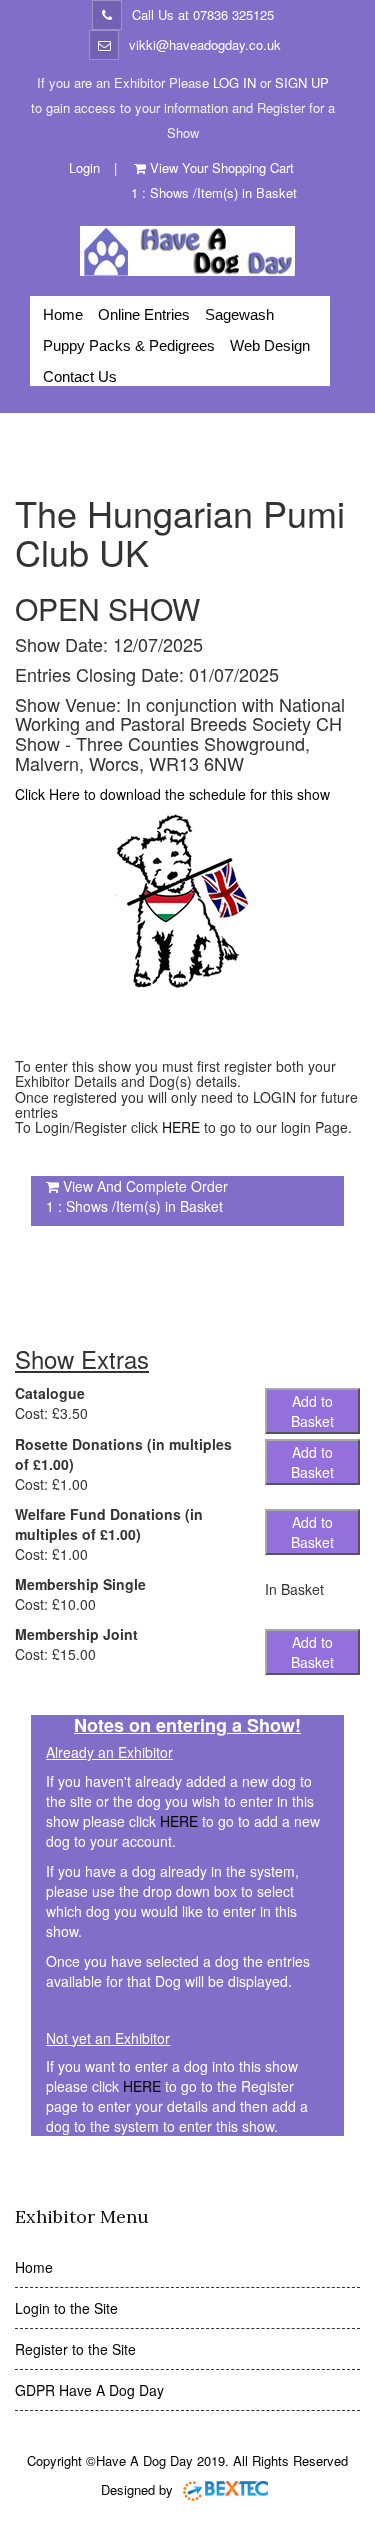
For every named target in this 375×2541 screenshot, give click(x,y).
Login (84, 167)
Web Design (270, 345)
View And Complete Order (145, 1186)
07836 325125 (233, 14)
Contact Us (80, 376)
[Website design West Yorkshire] (226, 2489)
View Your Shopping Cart (222, 167)
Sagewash (239, 314)
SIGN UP (302, 82)
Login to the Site (66, 2308)
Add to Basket (312, 1411)
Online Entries (144, 314)
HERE (181, 1127)
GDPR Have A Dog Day (89, 2390)
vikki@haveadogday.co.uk (205, 44)
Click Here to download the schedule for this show (172, 794)
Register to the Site (75, 2349)
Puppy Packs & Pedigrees (129, 345)
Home (63, 314)
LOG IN (234, 82)
